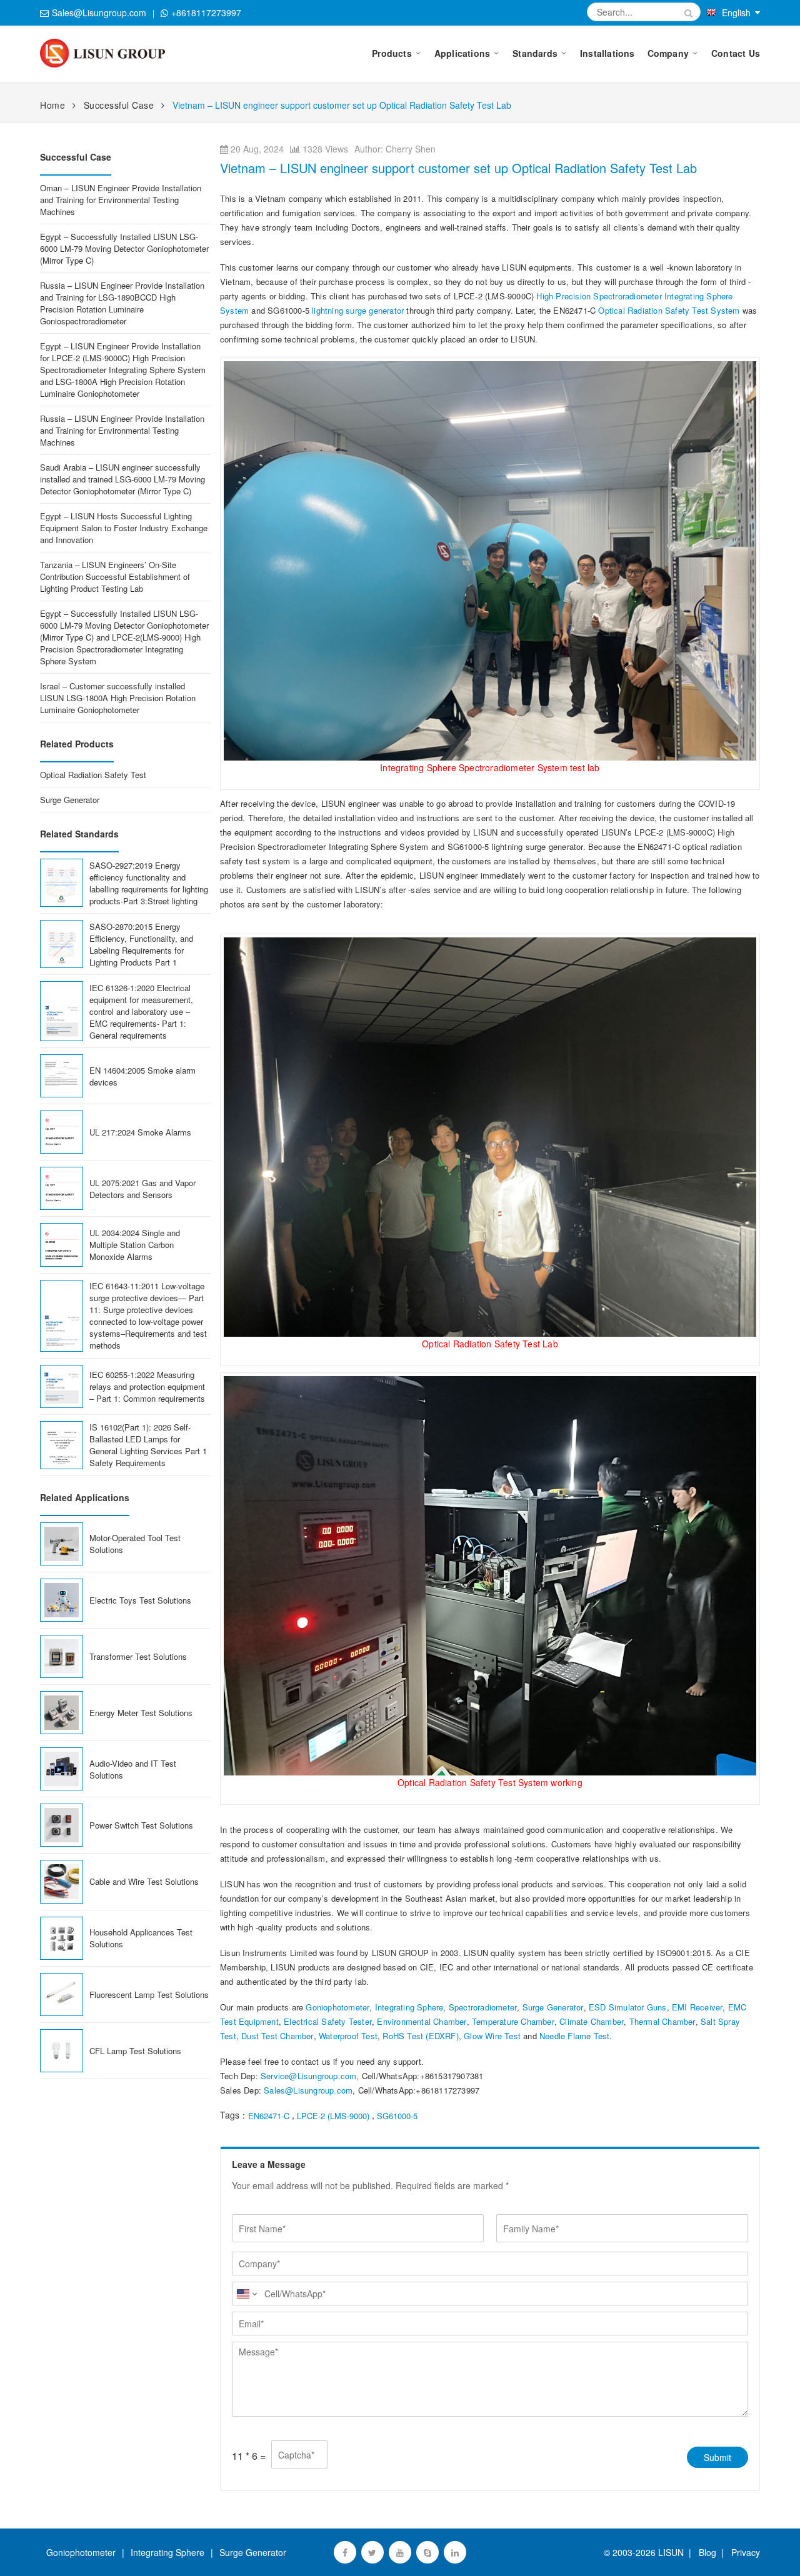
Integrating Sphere (409, 2007)
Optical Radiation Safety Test (93, 775)
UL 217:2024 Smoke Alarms (140, 1132)
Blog (707, 2552)
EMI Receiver (697, 2007)
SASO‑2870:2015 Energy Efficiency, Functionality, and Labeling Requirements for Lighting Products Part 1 (141, 944)
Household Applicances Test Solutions (141, 1938)
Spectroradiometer (483, 2007)
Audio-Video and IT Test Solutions (133, 1769)
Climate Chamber (592, 2021)
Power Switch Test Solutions (141, 1825)
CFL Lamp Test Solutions (135, 2051)
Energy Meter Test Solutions (141, 1713)
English (736, 12)
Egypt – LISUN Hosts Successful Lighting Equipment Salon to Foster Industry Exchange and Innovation (124, 528)
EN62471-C (269, 2116)
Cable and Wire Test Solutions (144, 1881)
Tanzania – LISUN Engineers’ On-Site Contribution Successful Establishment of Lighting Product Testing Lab (115, 577)
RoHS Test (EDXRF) (420, 2036)
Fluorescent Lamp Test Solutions (149, 1994)
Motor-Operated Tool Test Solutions (135, 1544)
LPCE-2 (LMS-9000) (333, 2116)
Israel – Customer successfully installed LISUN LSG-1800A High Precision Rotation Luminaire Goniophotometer (118, 698)
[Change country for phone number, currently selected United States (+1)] (246, 2294)
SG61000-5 (397, 2116)
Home (52, 105)
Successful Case (119, 105)
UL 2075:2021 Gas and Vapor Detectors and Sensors (142, 1189)
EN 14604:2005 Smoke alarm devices (142, 1076)
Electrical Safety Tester (328, 2021)
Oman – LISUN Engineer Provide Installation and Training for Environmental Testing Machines (121, 200)
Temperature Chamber (513, 2021)
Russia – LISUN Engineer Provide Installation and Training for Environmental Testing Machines (122, 430)
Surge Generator (553, 2007)
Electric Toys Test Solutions (140, 1600)
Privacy (743, 2552)
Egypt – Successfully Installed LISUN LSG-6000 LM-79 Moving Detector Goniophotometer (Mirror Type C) (124, 248)
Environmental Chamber (422, 2021)
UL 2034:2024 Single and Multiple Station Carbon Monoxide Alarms (135, 1245)
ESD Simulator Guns (628, 2007)
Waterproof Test (348, 2036)
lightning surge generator (357, 310)
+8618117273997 (206, 12)
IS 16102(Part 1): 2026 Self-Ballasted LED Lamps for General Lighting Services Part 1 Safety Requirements (148, 1445)
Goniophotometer (337, 2007)
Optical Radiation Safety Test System (669, 310)
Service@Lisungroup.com (308, 2076)
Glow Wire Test (492, 2036)
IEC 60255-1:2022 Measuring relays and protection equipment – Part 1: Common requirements (147, 1386)
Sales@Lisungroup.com (99, 12)
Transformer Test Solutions (138, 1656)
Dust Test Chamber (277, 2036)
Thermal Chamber (662, 2021)
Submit (717, 2457)
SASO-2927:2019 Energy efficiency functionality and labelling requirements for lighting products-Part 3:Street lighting (149, 883)
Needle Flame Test (574, 2036)
